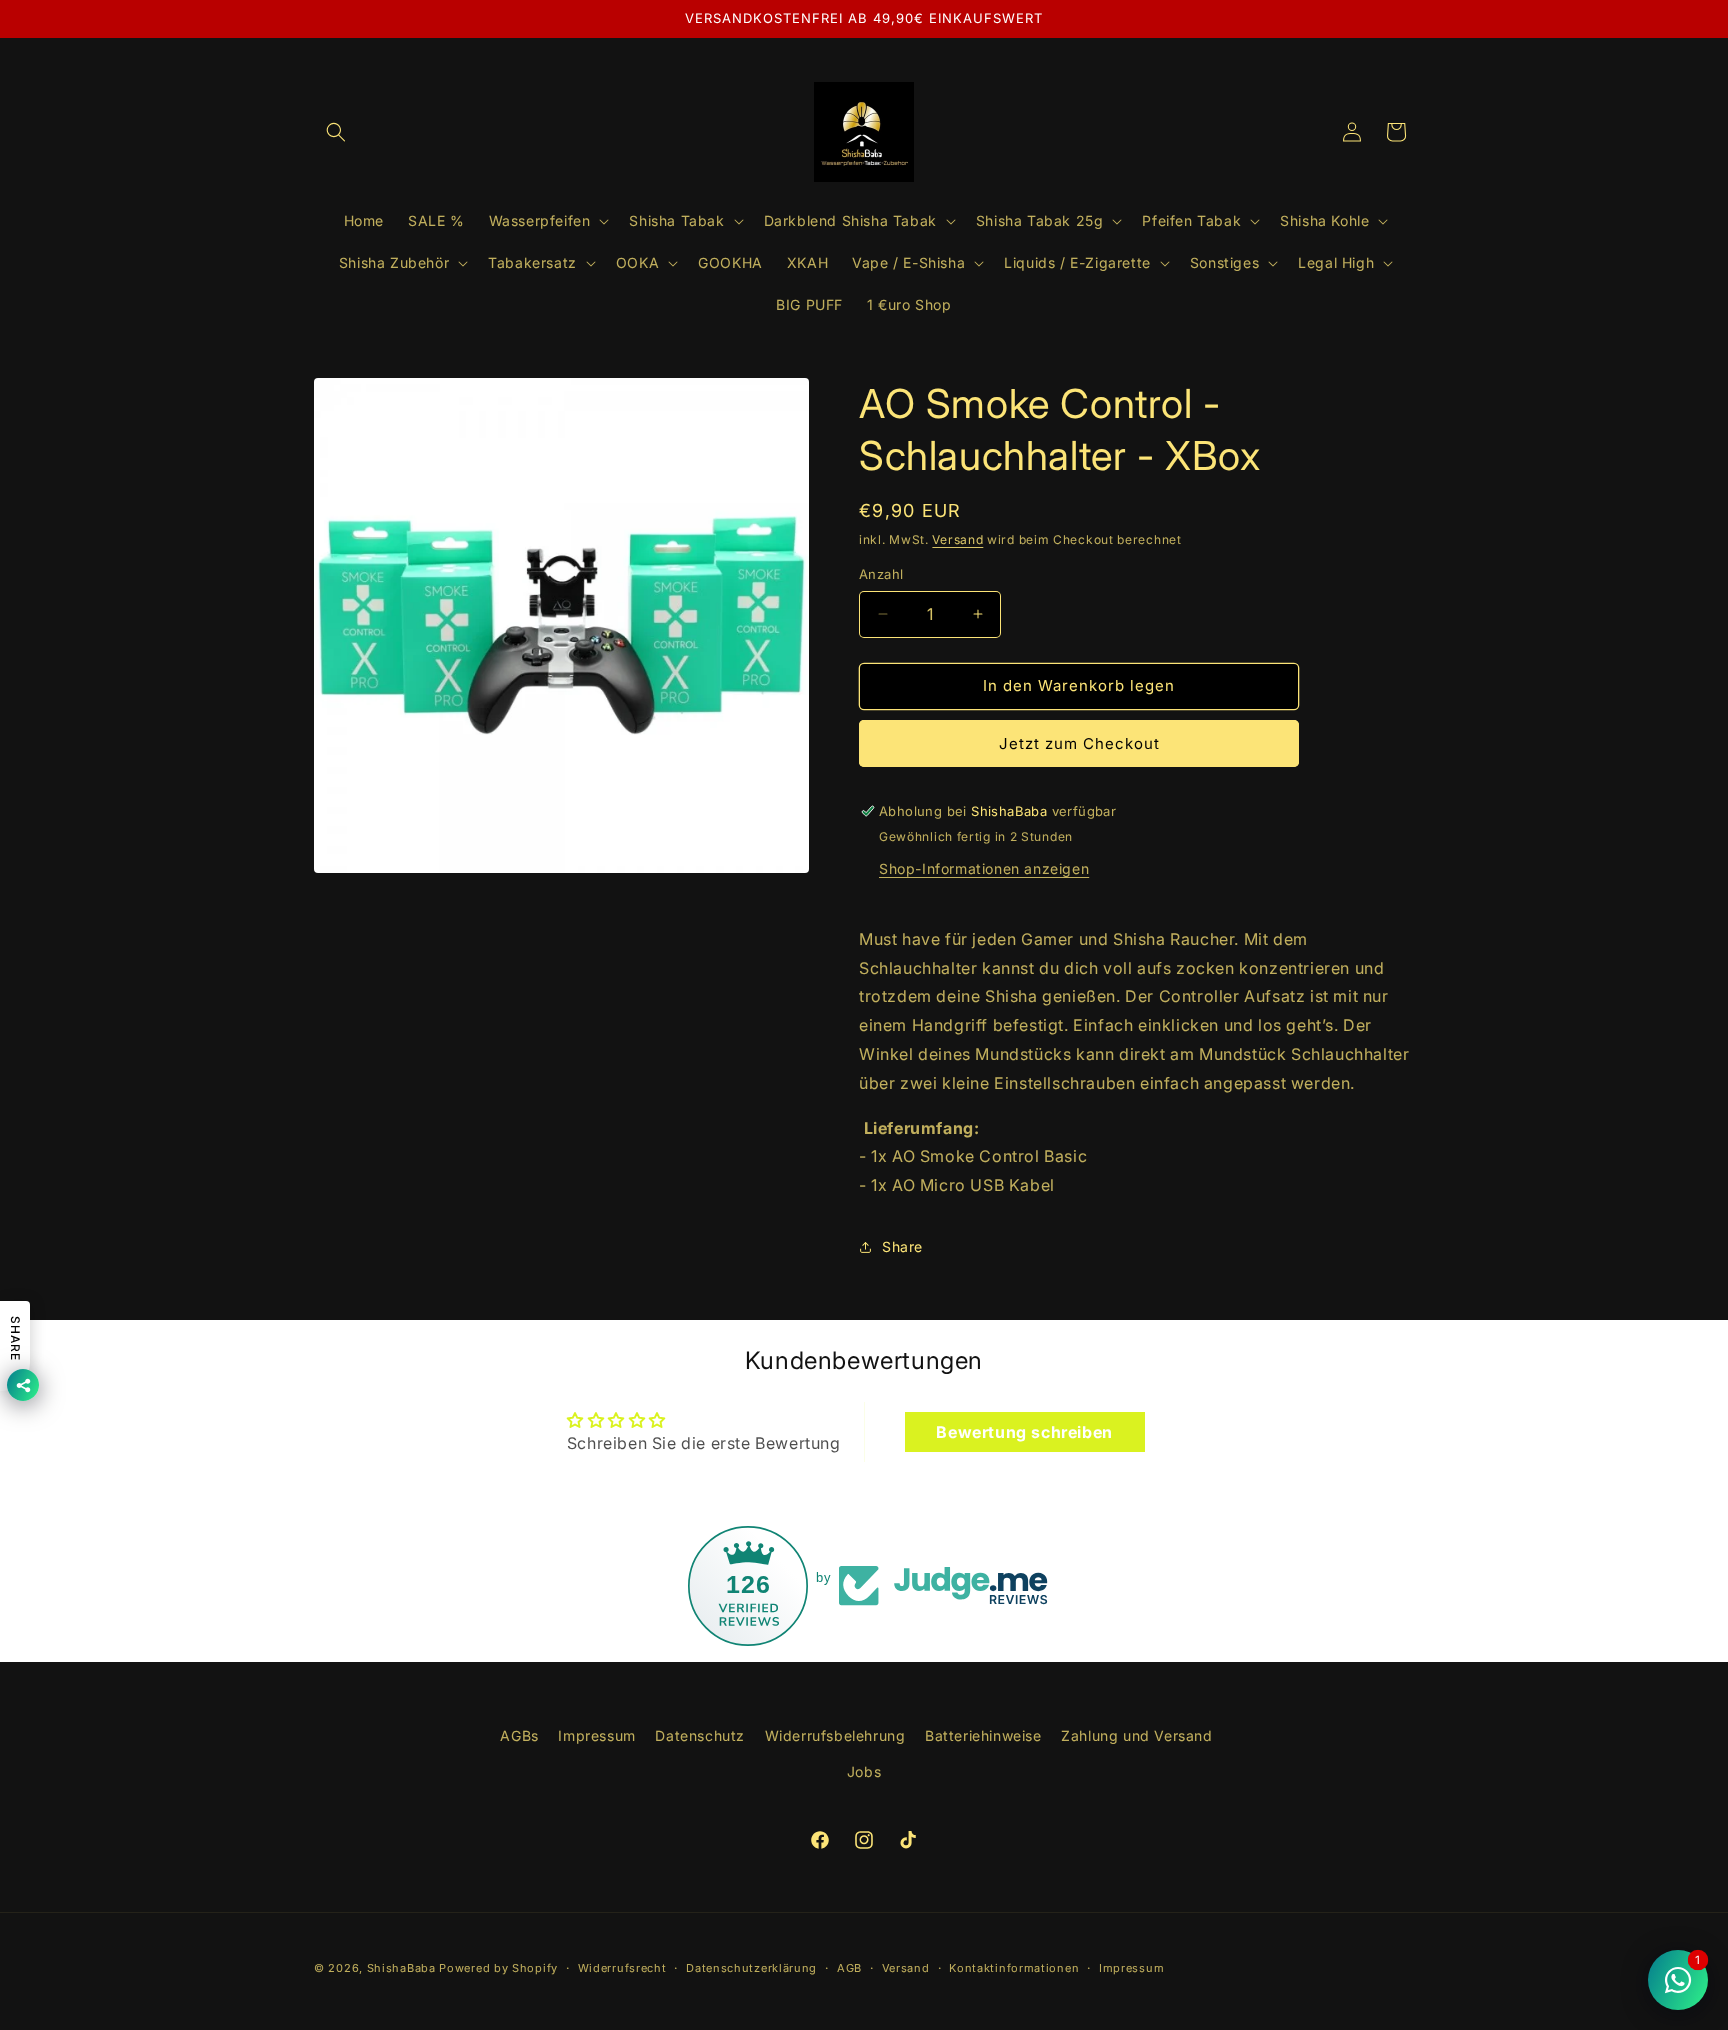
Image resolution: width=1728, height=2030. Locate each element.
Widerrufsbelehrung (835, 1735)
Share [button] (902, 1246)
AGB (849, 1968)
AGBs (519, 1735)
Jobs (864, 1770)
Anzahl (881, 574)
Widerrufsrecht (622, 1968)
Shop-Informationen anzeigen (984, 868)
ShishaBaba (401, 1968)
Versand (957, 539)
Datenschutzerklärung (751, 1968)
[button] (336, 132)
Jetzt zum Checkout (1079, 743)
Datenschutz (700, 1735)
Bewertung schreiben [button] (1024, 1432)
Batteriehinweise (983, 1735)
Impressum (596, 1735)
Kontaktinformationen (1014, 1968)
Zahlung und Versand (1136, 1735)
